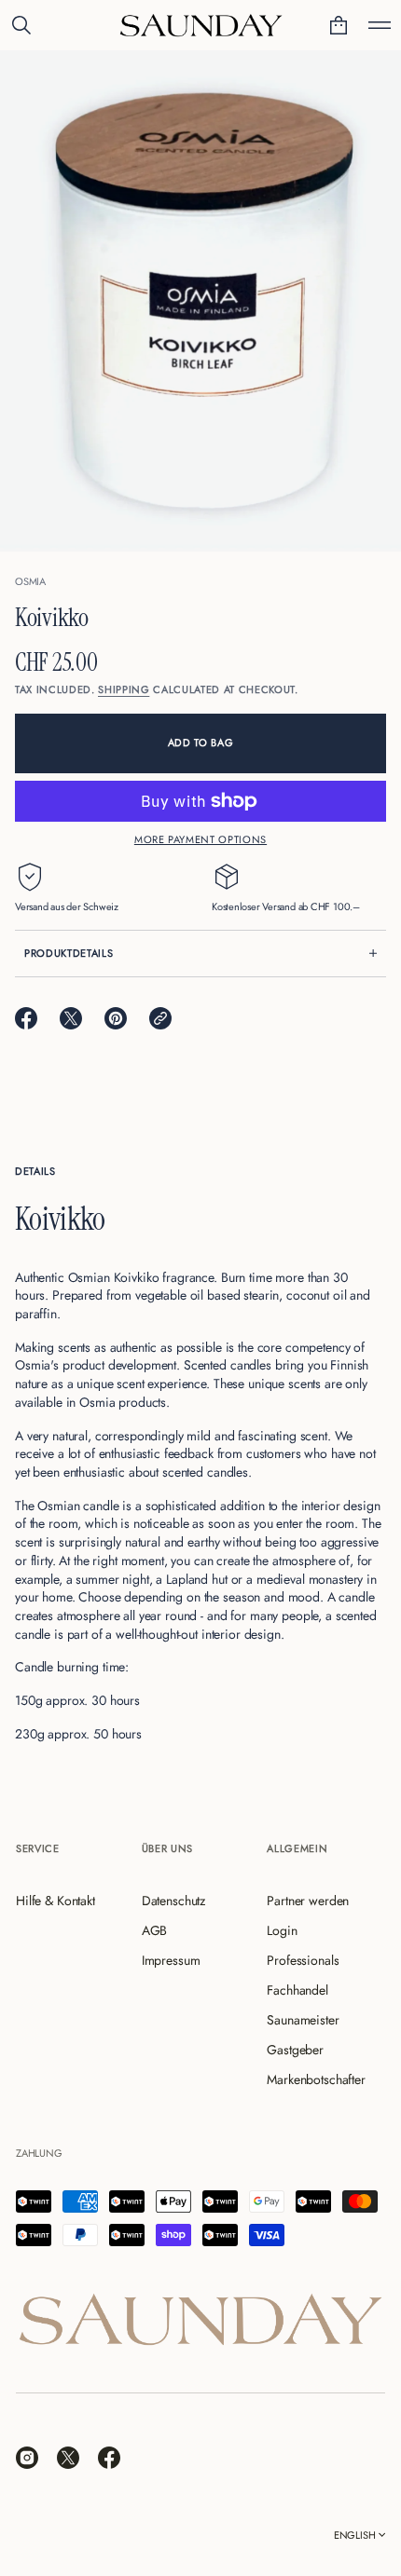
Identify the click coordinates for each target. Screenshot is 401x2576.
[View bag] (339, 25)
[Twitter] (68, 2458)
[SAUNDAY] (201, 25)
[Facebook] (109, 2458)
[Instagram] (27, 2458)
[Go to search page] (21, 25)
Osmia (30, 581)
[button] (21, 25)
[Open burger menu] (380, 25)
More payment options (200, 839)
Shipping (124, 689)
